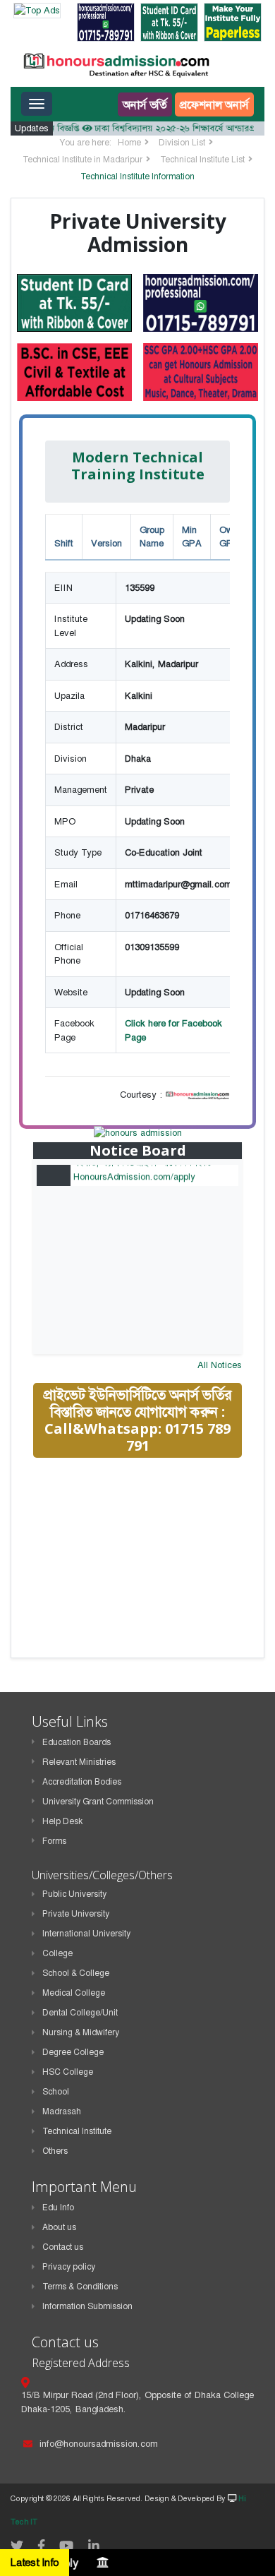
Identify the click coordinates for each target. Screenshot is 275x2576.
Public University (74, 1894)
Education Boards (77, 1742)
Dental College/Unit (80, 2013)
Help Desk (62, 1821)
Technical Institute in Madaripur (82, 160)
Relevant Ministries (79, 1762)
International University (86, 1934)
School (56, 2092)
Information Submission (87, 2306)
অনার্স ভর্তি (145, 104)
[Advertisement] (139, 1569)
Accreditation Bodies (82, 1782)
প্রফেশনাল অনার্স (214, 104)
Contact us (63, 2247)
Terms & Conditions (80, 2287)
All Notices (220, 1365)
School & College (76, 1973)
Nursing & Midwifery (81, 2032)
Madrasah (62, 2111)
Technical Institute (77, 2131)
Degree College (73, 2052)
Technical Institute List (202, 160)
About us (59, 2227)
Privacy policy (69, 2267)
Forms (54, 1841)
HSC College (68, 2072)
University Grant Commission (98, 1802)
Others (55, 2151)
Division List (182, 143)
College (57, 1953)
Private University (76, 1914)
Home (129, 143)
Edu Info (58, 2207)
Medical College (74, 1993)
